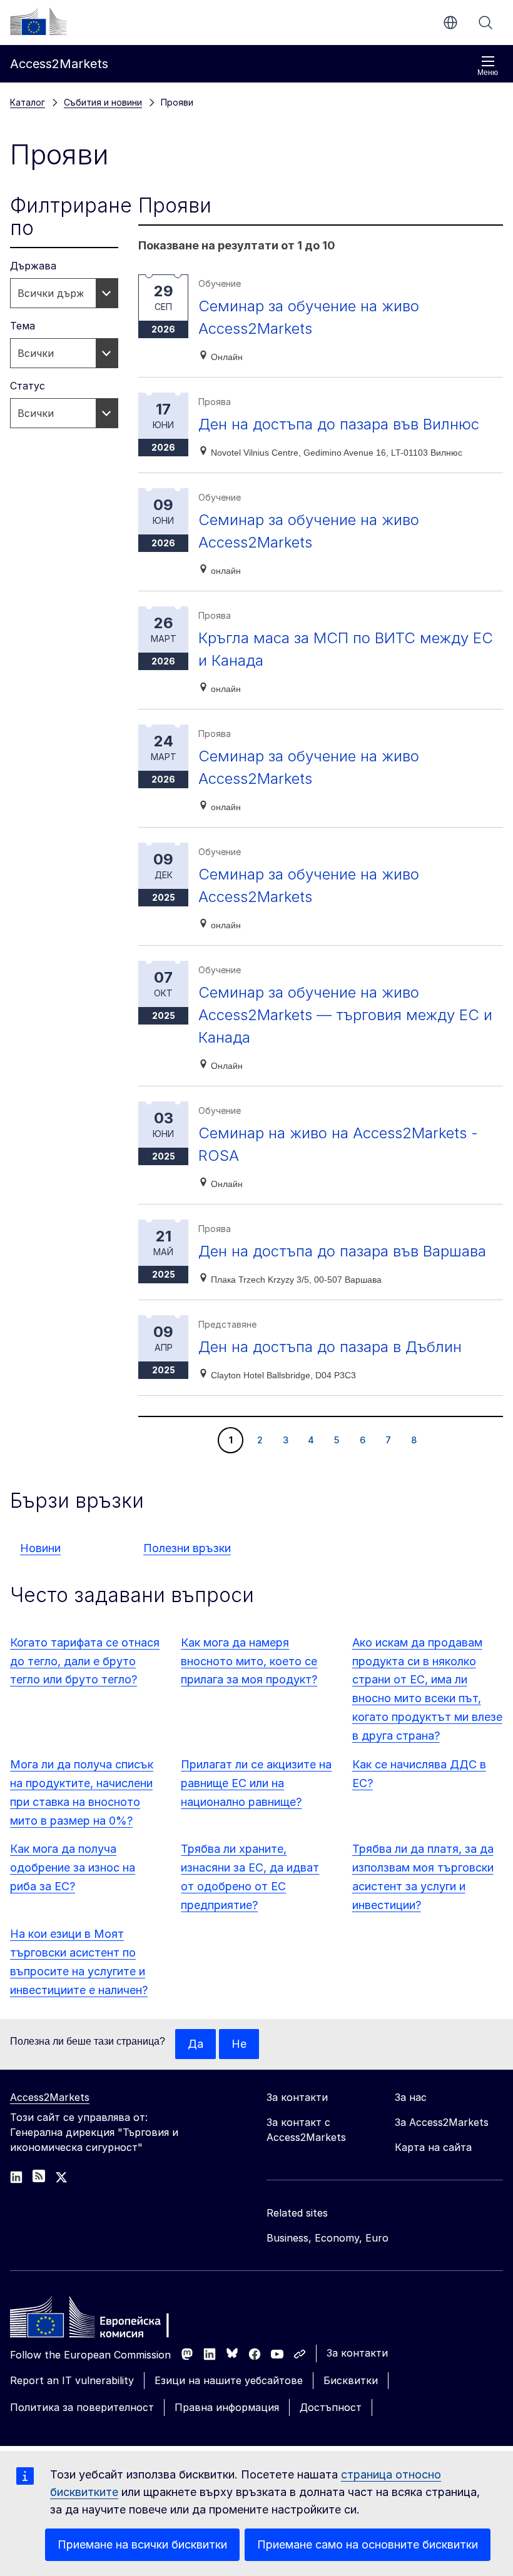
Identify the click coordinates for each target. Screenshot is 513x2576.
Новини (40, 1548)
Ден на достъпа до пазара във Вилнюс (339, 424)
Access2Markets (50, 2097)
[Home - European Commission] (101, 2320)
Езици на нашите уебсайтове (229, 2380)
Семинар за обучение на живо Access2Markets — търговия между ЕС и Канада (345, 1015)
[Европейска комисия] (38, 21)
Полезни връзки (187, 1548)
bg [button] (450, 23)
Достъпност (331, 2407)
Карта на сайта (433, 2147)
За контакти (357, 2353)
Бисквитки (351, 2380)
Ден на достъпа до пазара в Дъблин (330, 1347)
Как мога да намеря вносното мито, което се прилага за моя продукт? (249, 1661)
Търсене (485, 23)
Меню (488, 73)
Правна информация (227, 2407)
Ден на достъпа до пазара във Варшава (342, 1251)
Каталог (28, 102)
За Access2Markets (442, 2122)
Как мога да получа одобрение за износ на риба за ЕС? (73, 1867)
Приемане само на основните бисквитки (368, 2544)
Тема (23, 326)
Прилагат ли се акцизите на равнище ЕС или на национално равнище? (256, 1783)
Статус (28, 386)
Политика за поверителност (82, 2407)
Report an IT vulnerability (72, 2380)
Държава (33, 266)
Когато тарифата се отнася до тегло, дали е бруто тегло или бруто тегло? (85, 1661)
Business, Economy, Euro (328, 2238)
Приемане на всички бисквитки (142, 2544)
